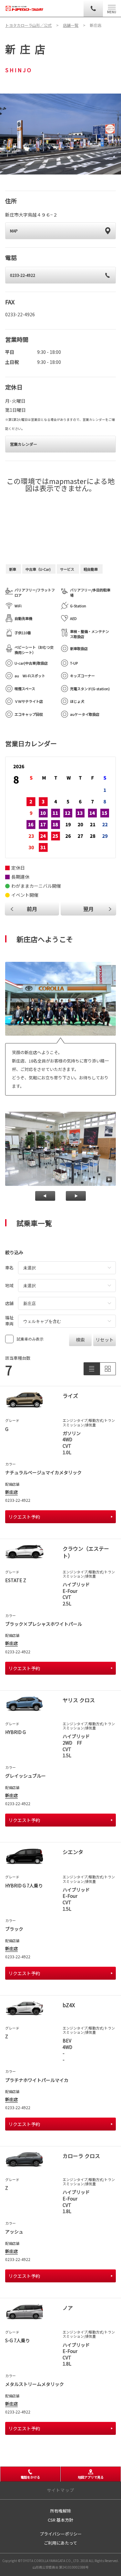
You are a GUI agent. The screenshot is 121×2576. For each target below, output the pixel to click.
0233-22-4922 (23, 275)
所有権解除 (60, 2511)
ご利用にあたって (60, 2543)
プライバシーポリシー (61, 2534)
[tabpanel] (60, 134)
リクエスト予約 (24, 1517)
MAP (14, 231)
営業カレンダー (24, 444)
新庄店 (11, 1492)
